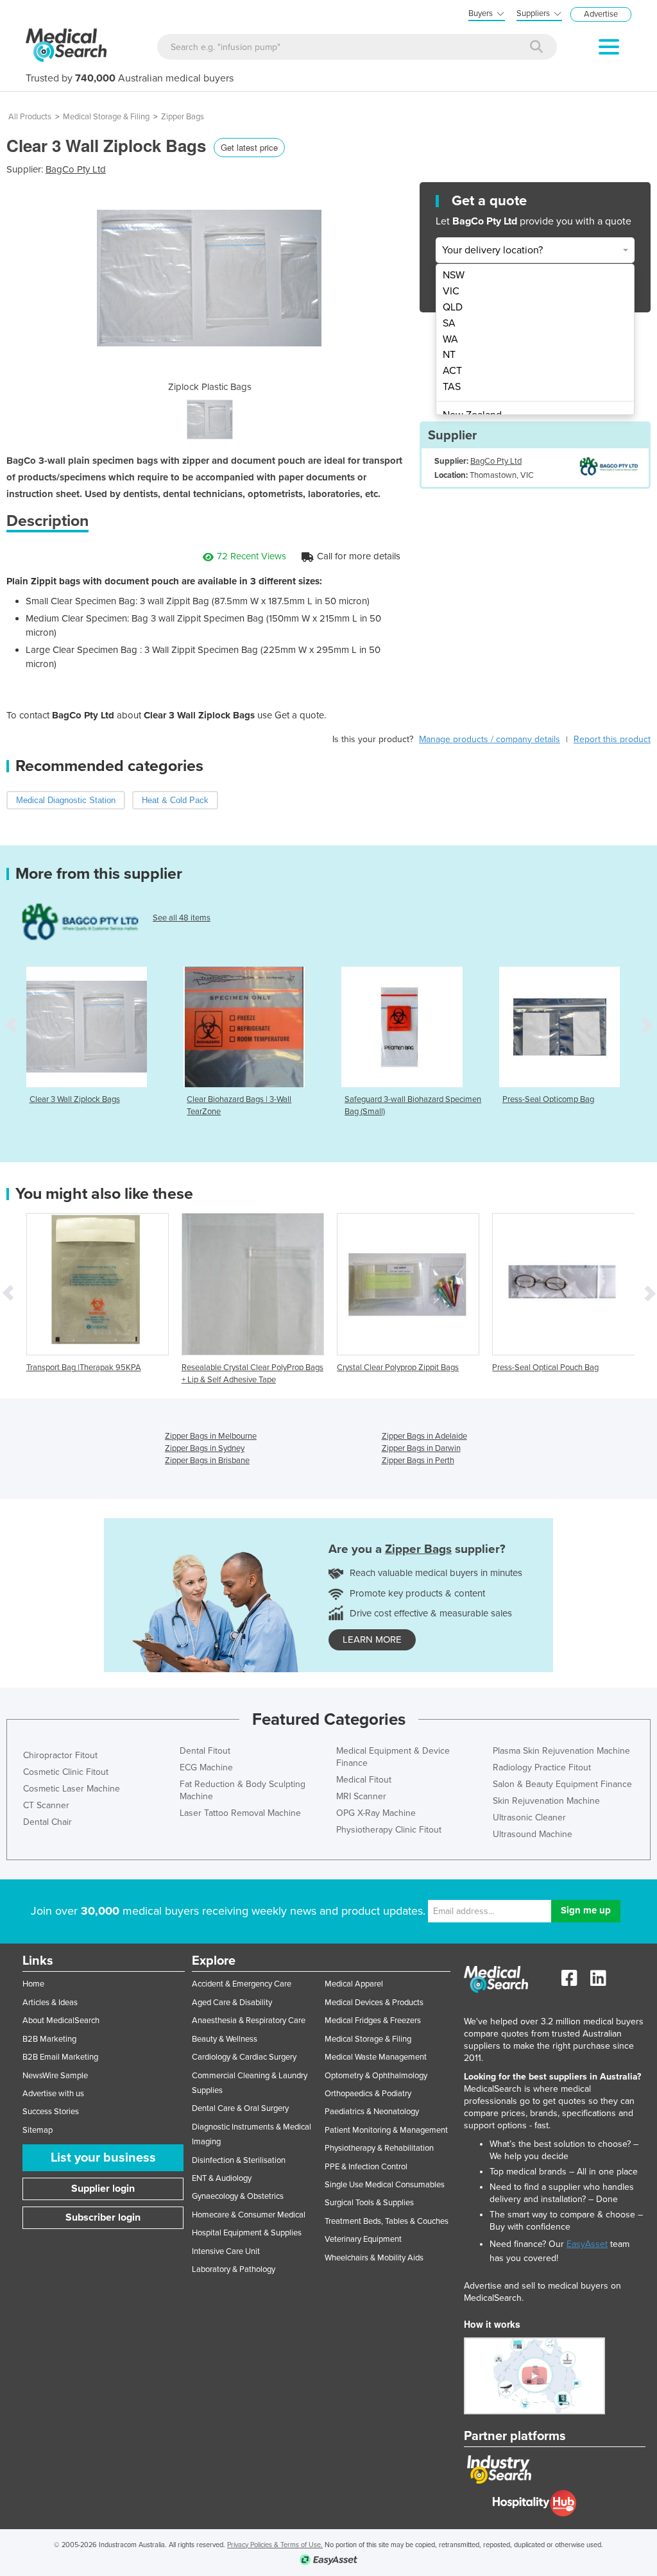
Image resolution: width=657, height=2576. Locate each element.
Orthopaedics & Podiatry (368, 2094)
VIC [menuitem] (451, 291)
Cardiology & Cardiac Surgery (244, 2057)
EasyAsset (587, 2244)
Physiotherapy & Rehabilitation (379, 2148)
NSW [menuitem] (454, 275)
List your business (103, 2158)
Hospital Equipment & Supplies (247, 2233)
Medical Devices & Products (374, 2003)
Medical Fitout (364, 1780)
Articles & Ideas (50, 2003)
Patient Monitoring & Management (386, 2130)
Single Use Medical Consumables (385, 2185)
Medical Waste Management (376, 2057)
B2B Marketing (49, 2039)
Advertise (601, 14)
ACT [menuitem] (452, 371)
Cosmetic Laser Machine (72, 1789)
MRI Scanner (361, 1796)
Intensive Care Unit (226, 2251)
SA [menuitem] (449, 323)
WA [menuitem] (450, 339)
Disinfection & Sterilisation (239, 2160)
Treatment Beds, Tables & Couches (387, 2221)
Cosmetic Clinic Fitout (66, 1772)
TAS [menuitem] (452, 387)
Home (33, 1984)
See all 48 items (182, 918)
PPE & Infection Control (366, 2167)
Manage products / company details (490, 739)
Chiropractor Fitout (60, 1755)
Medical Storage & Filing (106, 117)
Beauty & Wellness (225, 2039)
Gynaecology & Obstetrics (238, 2196)
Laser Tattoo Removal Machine (240, 1813)
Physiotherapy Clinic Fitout (389, 1830)
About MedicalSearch (61, 2021)
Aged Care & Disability (232, 2003)
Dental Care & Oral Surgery (240, 2108)
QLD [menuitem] (453, 307)
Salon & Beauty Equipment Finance (562, 1784)
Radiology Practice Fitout (542, 1767)
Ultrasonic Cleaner (529, 1818)
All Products (30, 117)
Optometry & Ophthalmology (376, 2076)
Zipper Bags (183, 117)
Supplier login (103, 2189)
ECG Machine (206, 1767)
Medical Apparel (354, 1984)
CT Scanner (46, 1805)
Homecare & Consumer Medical (249, 2215)
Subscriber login (103, 2217)
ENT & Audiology (222, 2178)
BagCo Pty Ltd (76, 169)
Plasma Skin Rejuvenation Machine (561, 1751)
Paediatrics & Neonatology (372, 2112)
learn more (372, 1640)
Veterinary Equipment (363, 2239)
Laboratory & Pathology (234, 2269)
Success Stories (51, 2112)
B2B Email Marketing (60, 2057)
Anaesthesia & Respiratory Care (249, 2021)
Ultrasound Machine (533, 1834)
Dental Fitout (205, 1751)
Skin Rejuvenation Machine (546, 1801)
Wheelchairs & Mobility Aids (374, 2258)
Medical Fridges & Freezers (373, 2021)
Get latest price (249, 147)
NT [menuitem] (449, 355)
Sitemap (38, 2130)
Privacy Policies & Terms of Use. (275, 2545)
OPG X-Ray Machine (376, 1813)
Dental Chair (47, 1822)
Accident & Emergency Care (242, 1984)
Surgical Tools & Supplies (369, 2203)
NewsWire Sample (55, 2076)
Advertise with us (53, 2094)
